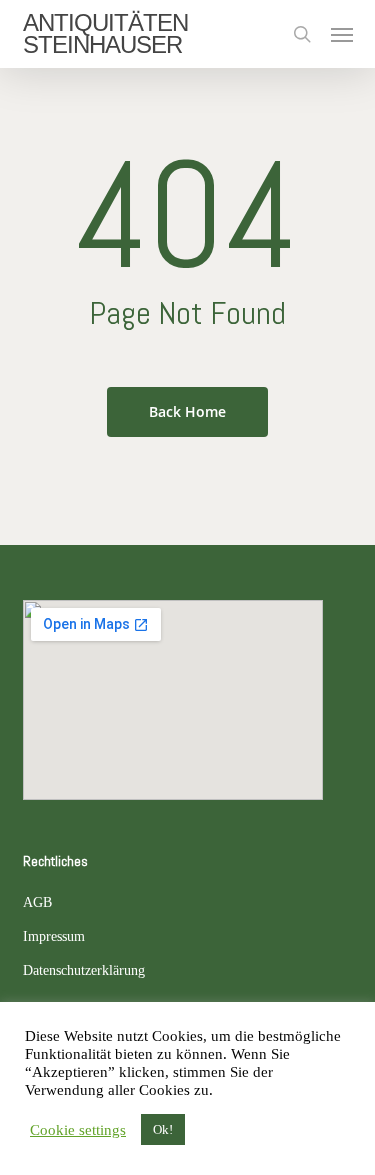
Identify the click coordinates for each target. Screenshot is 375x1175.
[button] (342, 34)
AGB (37, 902)
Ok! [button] (163, 1129)
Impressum (54, 936)
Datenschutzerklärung (84, 970)
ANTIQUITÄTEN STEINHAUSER (105, 34)
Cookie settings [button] (78, 1130)
